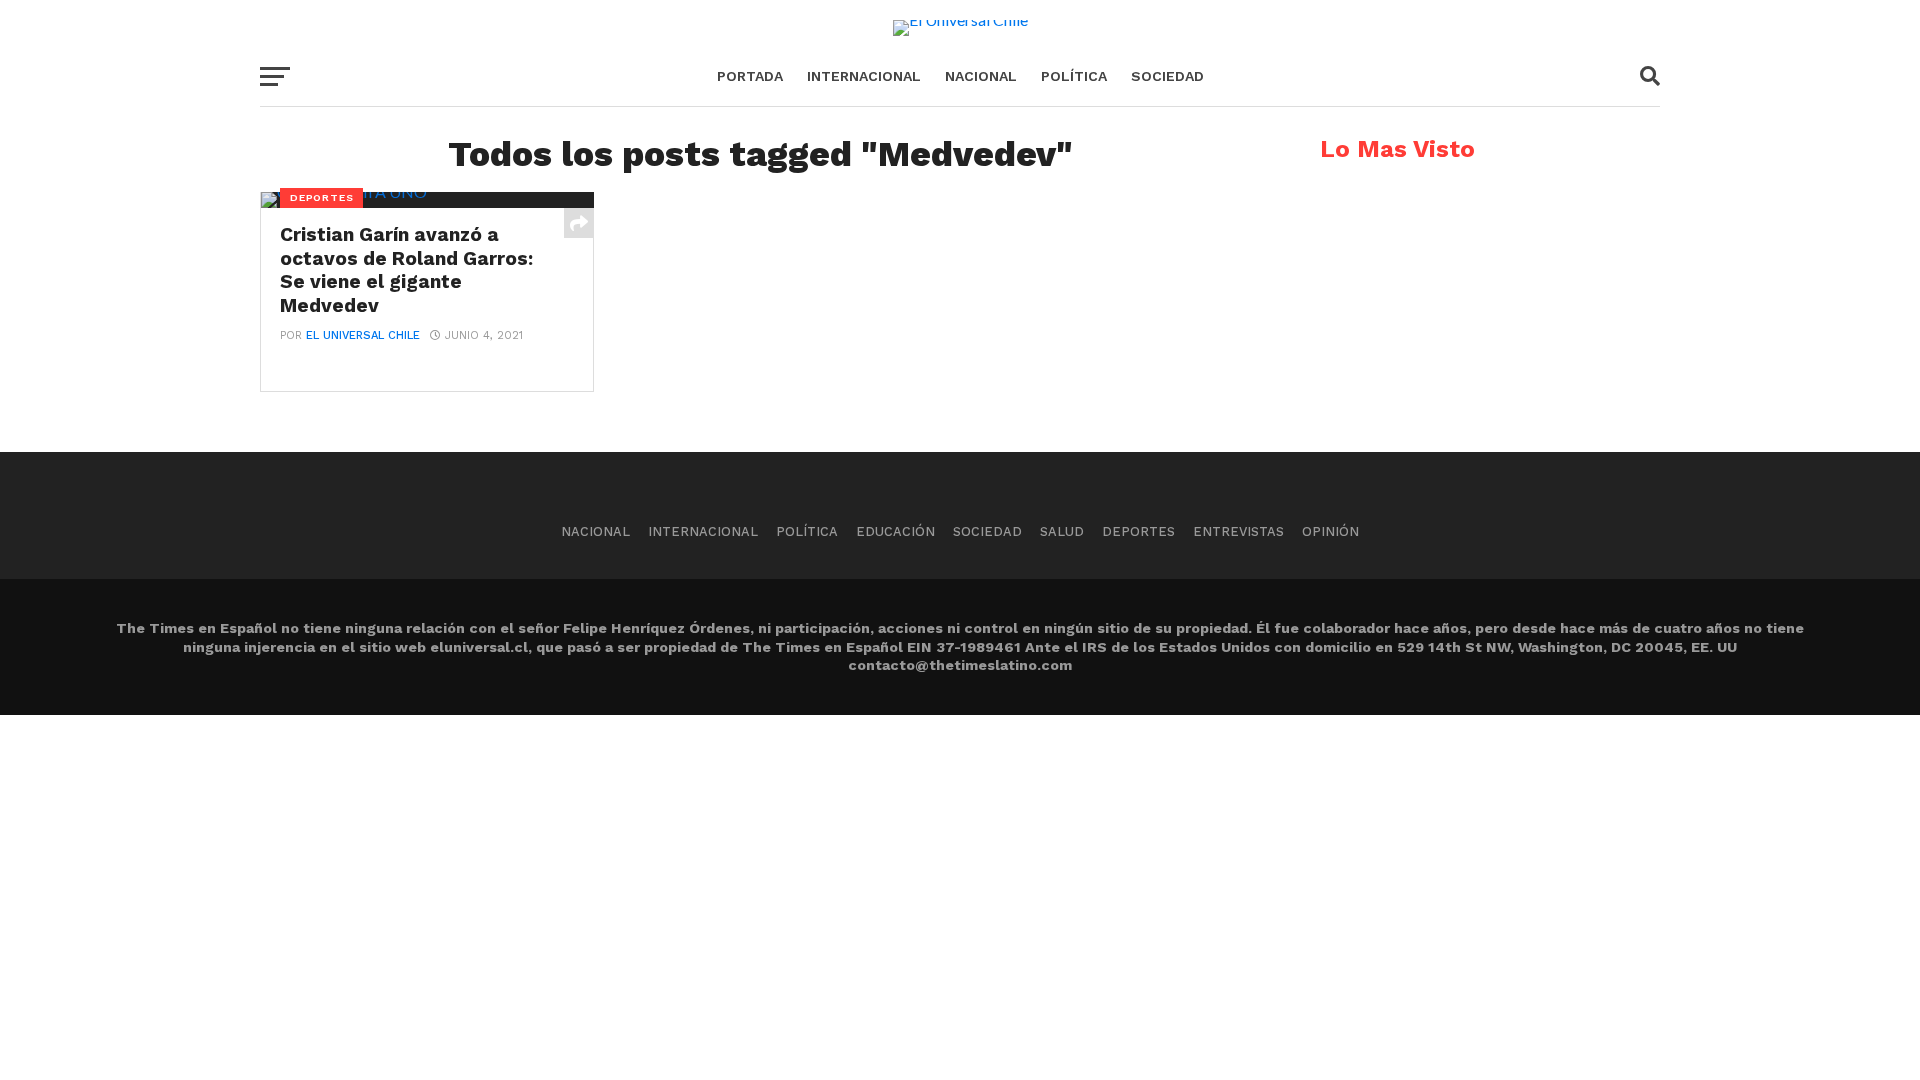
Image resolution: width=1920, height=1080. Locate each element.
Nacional (981, 76)
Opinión (1330, 531)
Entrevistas (1238, 531)
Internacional (864, 76)
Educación (895, 531)
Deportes (1138, 531)
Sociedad (1167, 76)
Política (1074, 76)
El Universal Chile (363, 335)
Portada (750, 76)
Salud (1062, 531)
